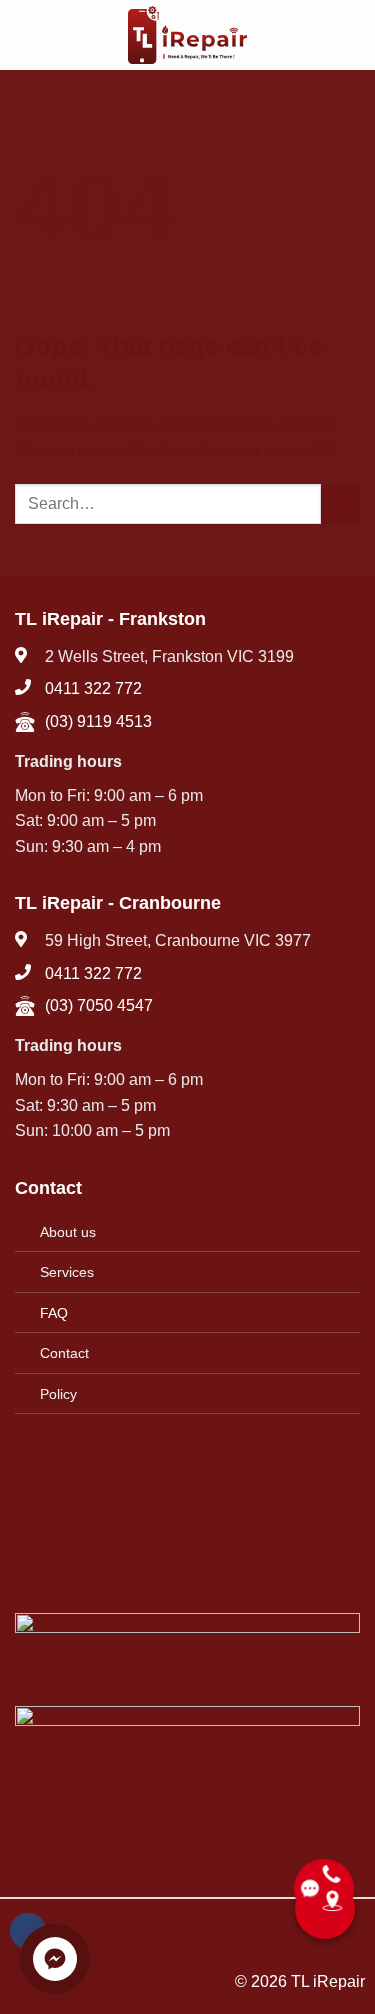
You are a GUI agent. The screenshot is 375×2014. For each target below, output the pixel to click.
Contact (64, 1353)
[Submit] (340, 504)
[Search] (352, 35)
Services (67, 1272)
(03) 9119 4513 (98, 721)
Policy (58, 1394)
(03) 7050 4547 (99, 1005)
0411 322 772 (93, 688)
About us (68, 1232)
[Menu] (27, 34)
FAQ (54, 1313)
